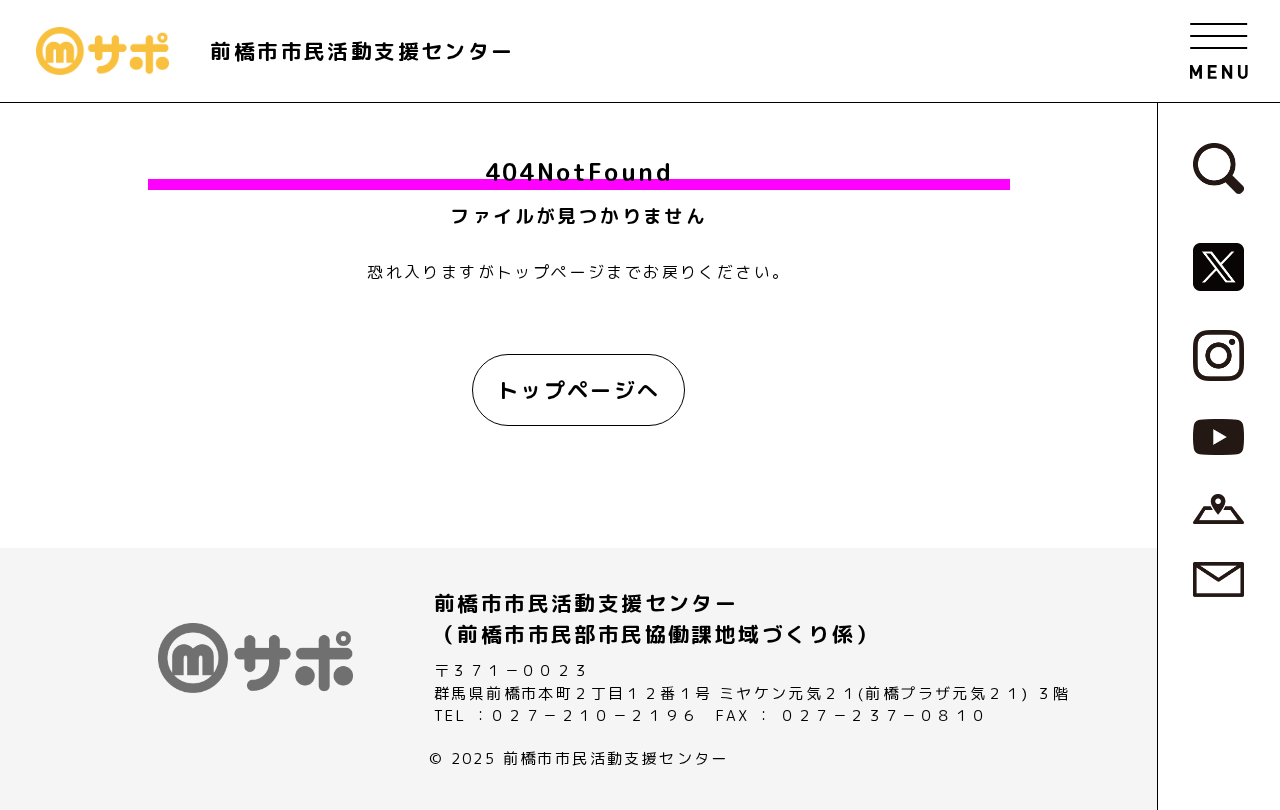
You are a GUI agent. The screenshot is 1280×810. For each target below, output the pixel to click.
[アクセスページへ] (1218, 507)
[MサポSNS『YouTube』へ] (1218, 436)
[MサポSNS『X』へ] (1218, 266)
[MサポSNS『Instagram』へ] (1218, 354)
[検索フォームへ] (1218, 167)
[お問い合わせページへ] (1218, 578)
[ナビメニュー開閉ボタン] (1219, 51)
